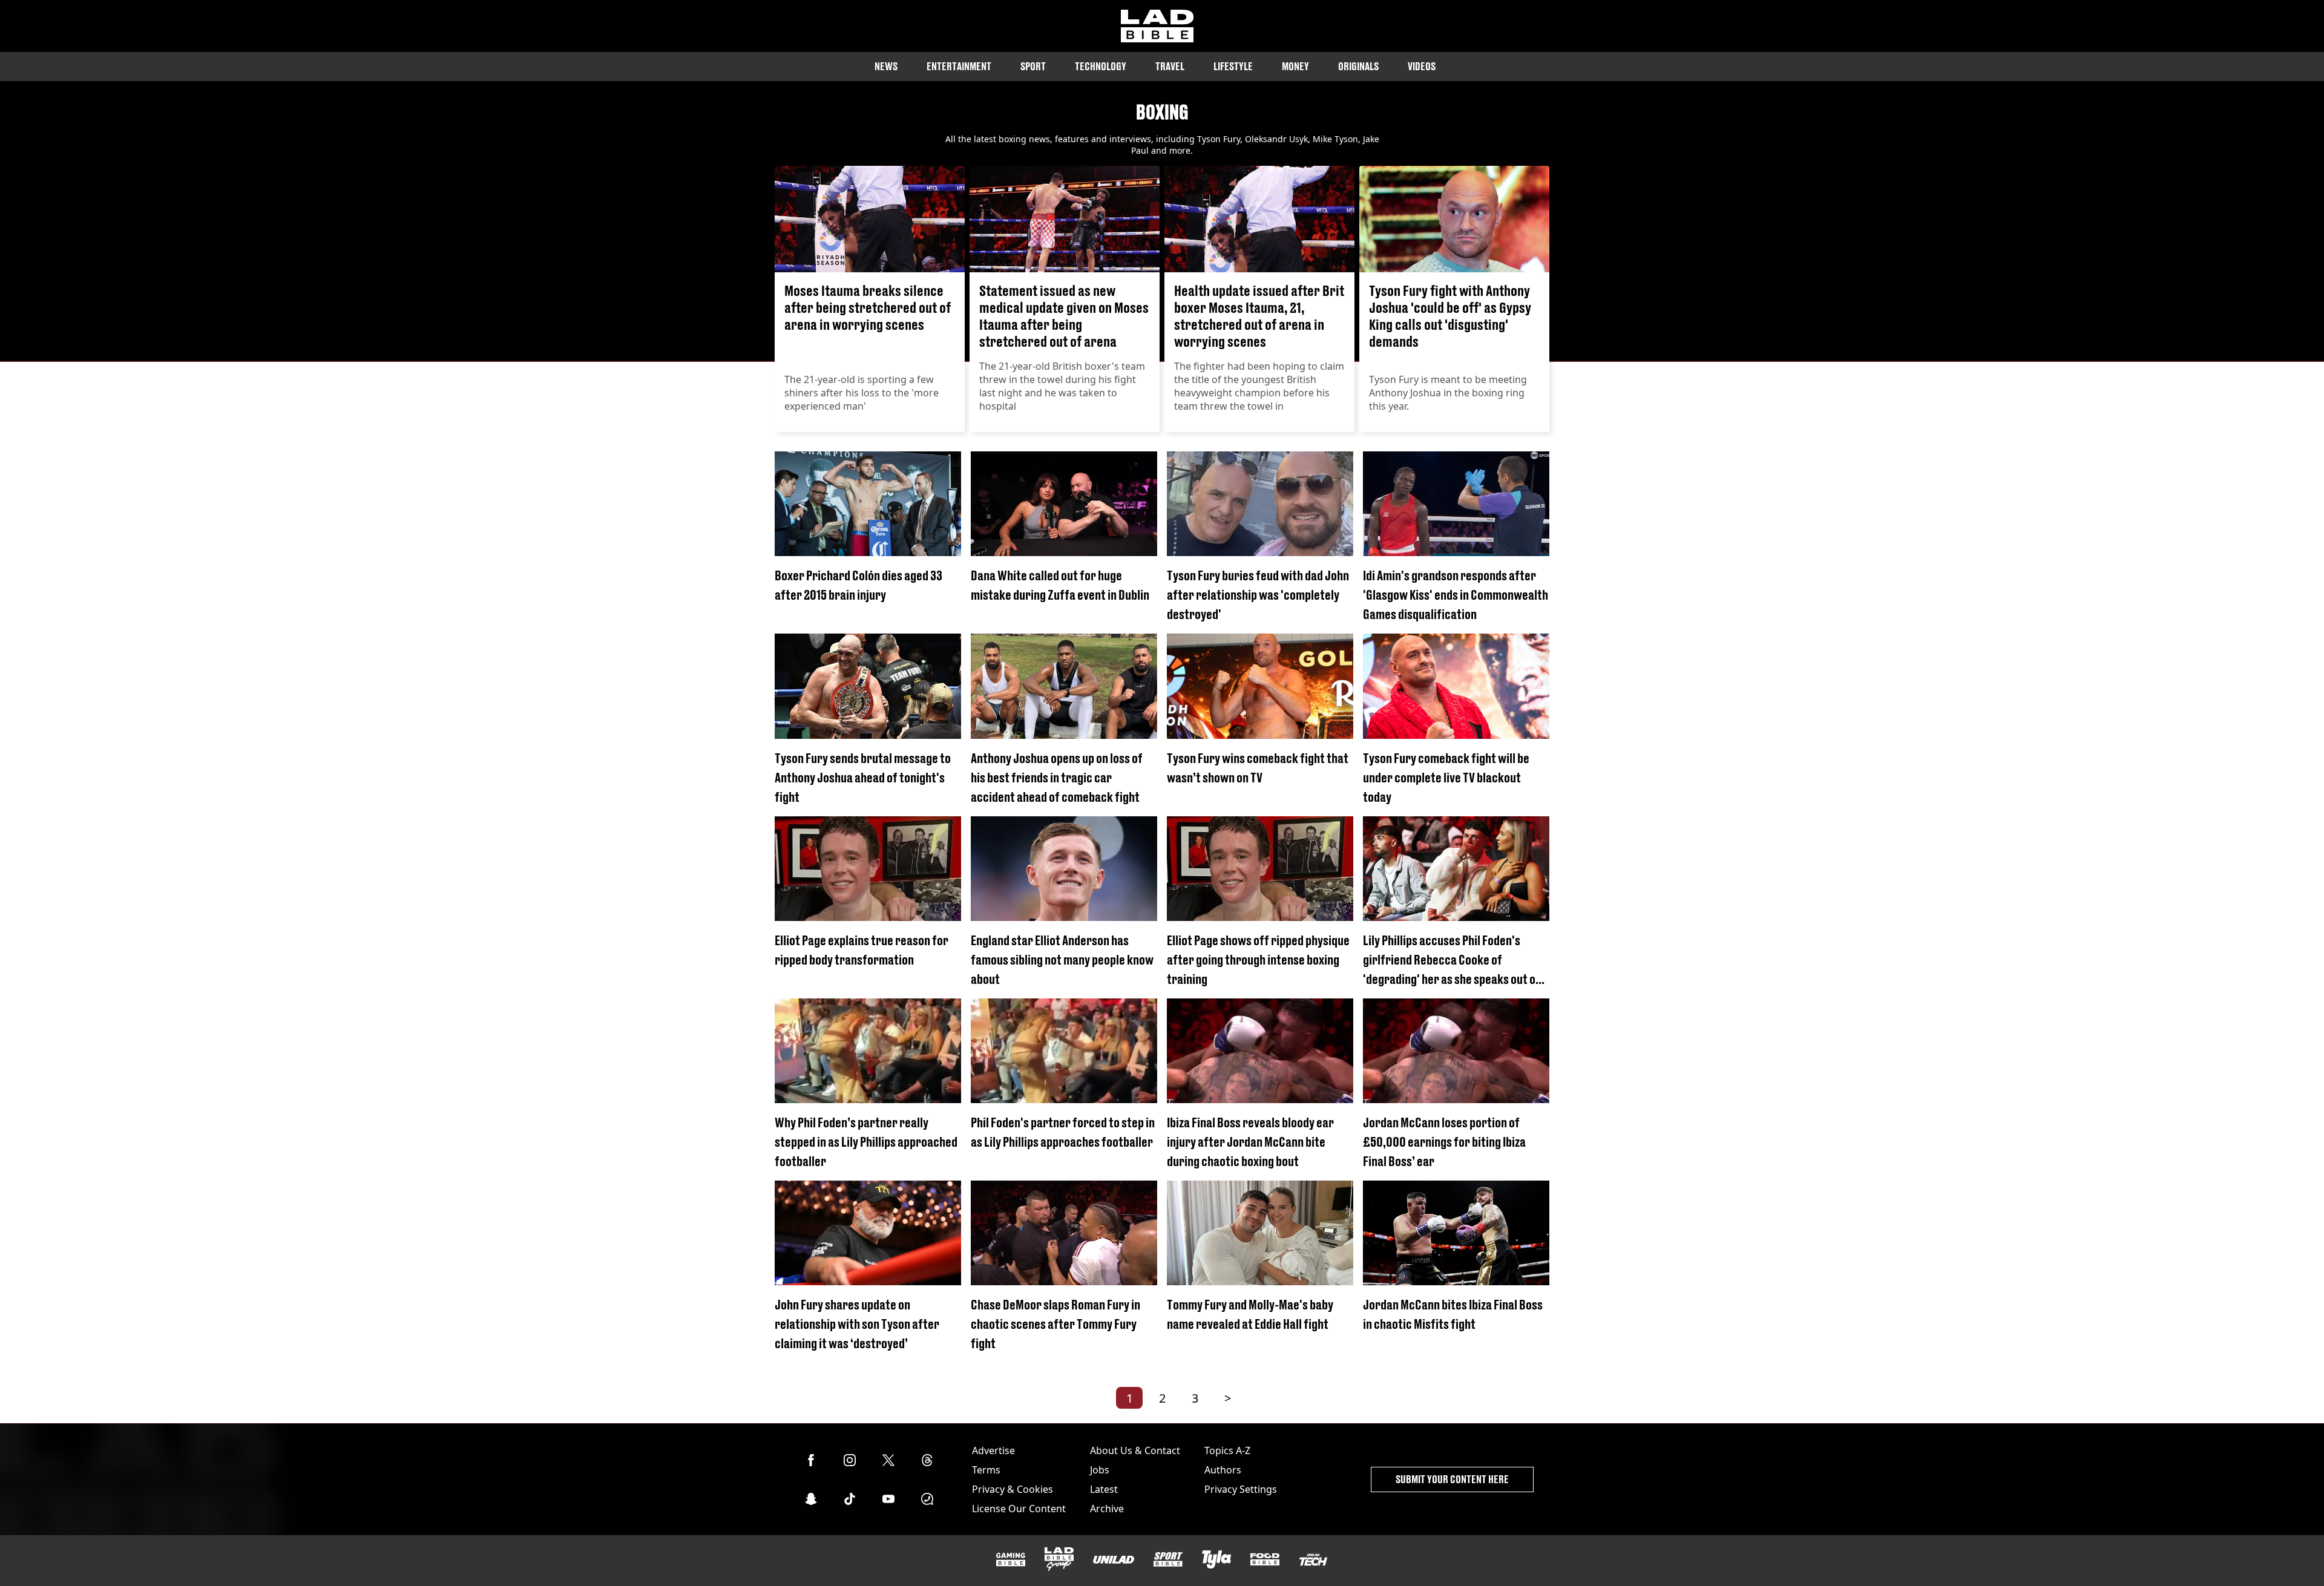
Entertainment (959, 66)
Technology (1101, 66)
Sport (1033, 66)
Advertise (993, 1450)
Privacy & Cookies (1013, 1489)
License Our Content (1019, 1509)
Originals (1358, 66)
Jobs (1100, 1470)
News (886, 66)
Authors (1223, 1470)
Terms (986, 1470)
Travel (1170, 66)
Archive (1107, 1509)
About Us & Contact (1135, 1450)
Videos (1422, 66)
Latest (1104, 1489)
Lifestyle (1233, 66)
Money (1295, 66)
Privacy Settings (1241, 1489)
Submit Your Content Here (1452, 1479)
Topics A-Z (1227, 1450)
